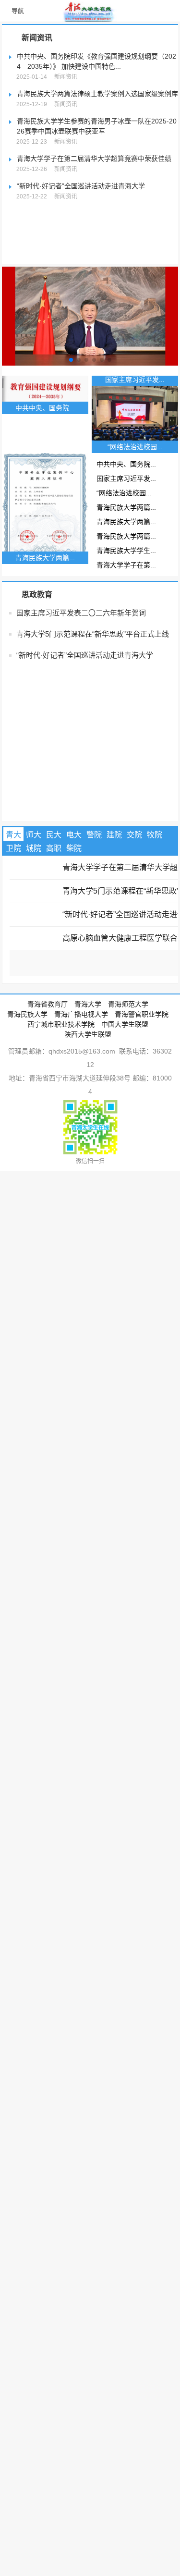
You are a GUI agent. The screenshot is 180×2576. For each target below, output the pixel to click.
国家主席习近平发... (36, 563)
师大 (34, 919)
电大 (74, 919)
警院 (94, 919)
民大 (54, 919)
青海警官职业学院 (142, 1099)
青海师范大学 (128, 1089)
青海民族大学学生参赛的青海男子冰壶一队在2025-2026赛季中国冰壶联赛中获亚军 (97, 126)
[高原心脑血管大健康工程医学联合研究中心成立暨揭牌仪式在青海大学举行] (34, 1021)
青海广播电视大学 (81, 1099)
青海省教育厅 (48, 1089)
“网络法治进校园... (34, 577)
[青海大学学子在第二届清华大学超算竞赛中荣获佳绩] (34, 950)
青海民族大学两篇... (36, 592)
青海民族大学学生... (36, 635)
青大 (13, 919)
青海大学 (88, 1089)
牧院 (155, 919)
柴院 (74, 933)
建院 (114, 919)
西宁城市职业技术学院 (61, 1109)
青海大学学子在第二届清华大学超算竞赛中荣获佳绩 (94, 159)
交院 (134, 919)
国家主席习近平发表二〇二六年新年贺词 (81, 697)
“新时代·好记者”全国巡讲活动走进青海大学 (81, 186)
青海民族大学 (27, 1099)
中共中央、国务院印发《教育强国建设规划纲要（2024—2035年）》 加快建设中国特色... (96, 61)
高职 (54, 933)
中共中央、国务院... (36, 549)
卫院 (13, 933)
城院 (34, 933)
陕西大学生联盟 (88, 1119)
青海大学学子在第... (36, 650)
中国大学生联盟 (125, 1109)
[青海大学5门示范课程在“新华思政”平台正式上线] (34, 974)
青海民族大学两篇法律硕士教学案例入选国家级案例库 (97, 94)
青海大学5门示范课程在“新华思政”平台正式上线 (93, 718)
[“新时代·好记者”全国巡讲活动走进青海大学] (34, 997)
